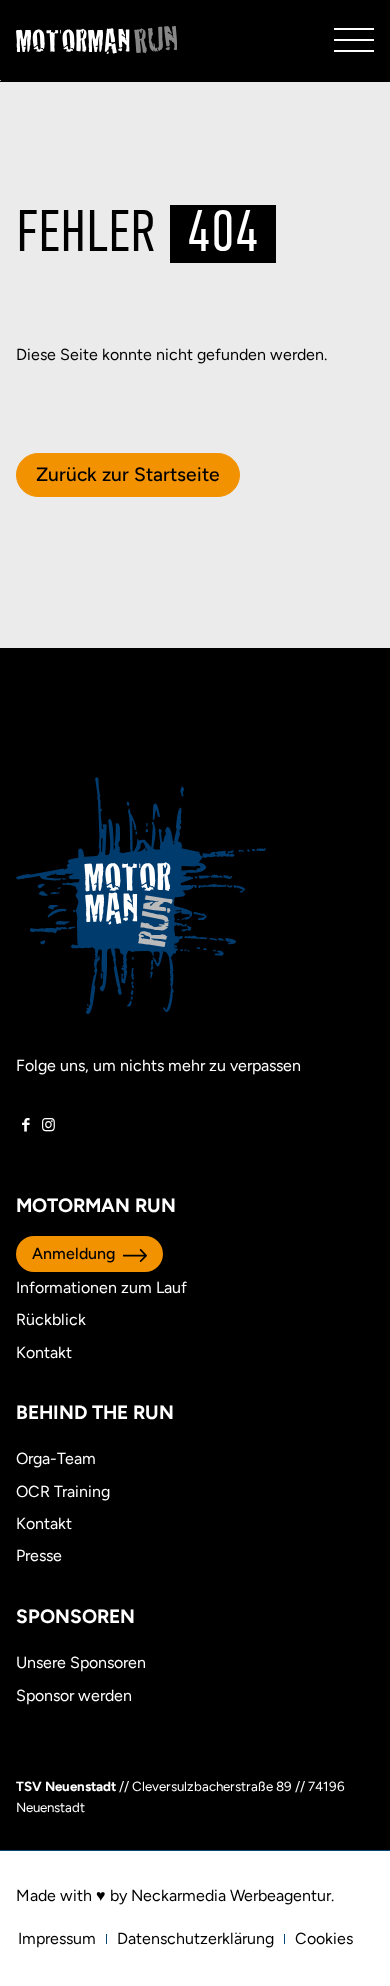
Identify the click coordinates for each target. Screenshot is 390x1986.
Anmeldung (73, 1253)
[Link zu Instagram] (48, 1125)
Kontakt (44, 1352)
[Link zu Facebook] (26, 1125)
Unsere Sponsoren (81, 1662)
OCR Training (63, 1491)
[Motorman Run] (97, 40)
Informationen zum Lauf (101, 1287)
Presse (39, 1555)
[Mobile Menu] (354, 40)
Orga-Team (56, 1458)
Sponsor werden (74, 1695)
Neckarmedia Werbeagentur (231, 1895)
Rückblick (51, 1319)
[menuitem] (57, 1939)
